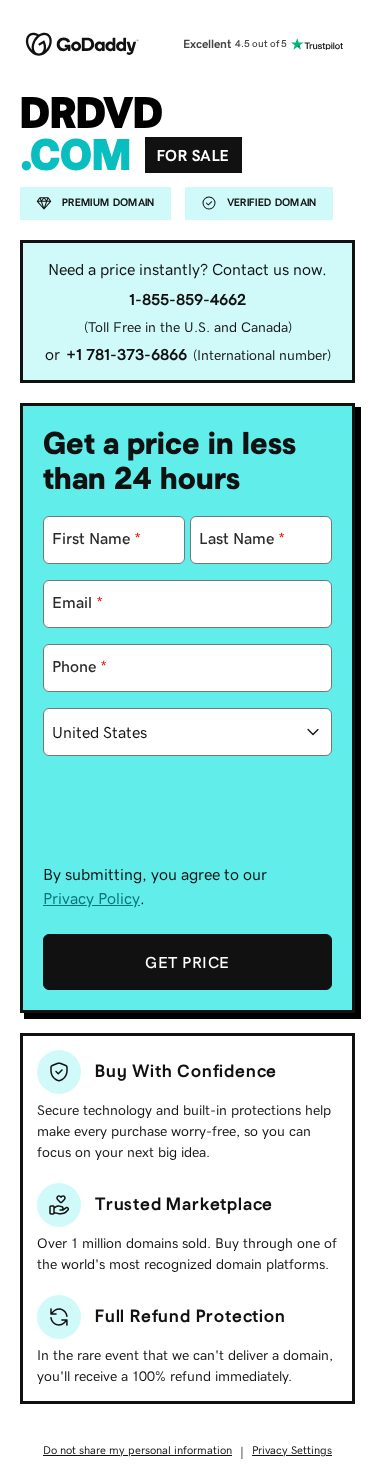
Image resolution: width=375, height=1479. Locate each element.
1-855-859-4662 (187, 299)
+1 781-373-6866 (126, 354)
